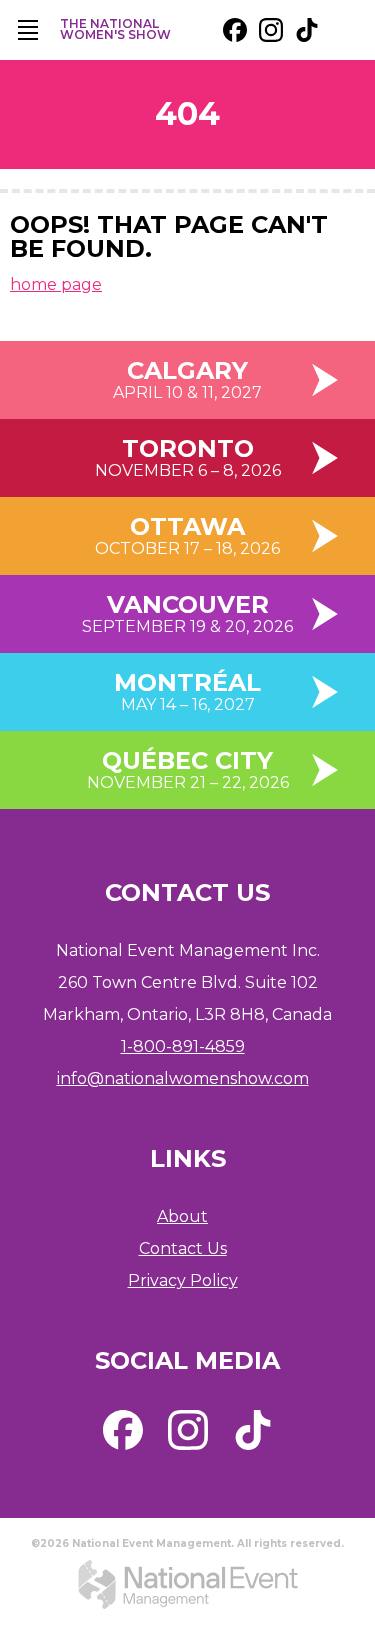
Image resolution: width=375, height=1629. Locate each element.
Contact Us (183, 1248)
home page (56, 284)
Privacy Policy (183, 1280)
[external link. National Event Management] (188, 1584)
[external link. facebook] (235, 30)
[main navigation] (28, 30)
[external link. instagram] (271, 30)
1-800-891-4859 (183, 1046)
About (182, 1216)
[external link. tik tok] (307, 30)
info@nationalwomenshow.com (183, 1078)
